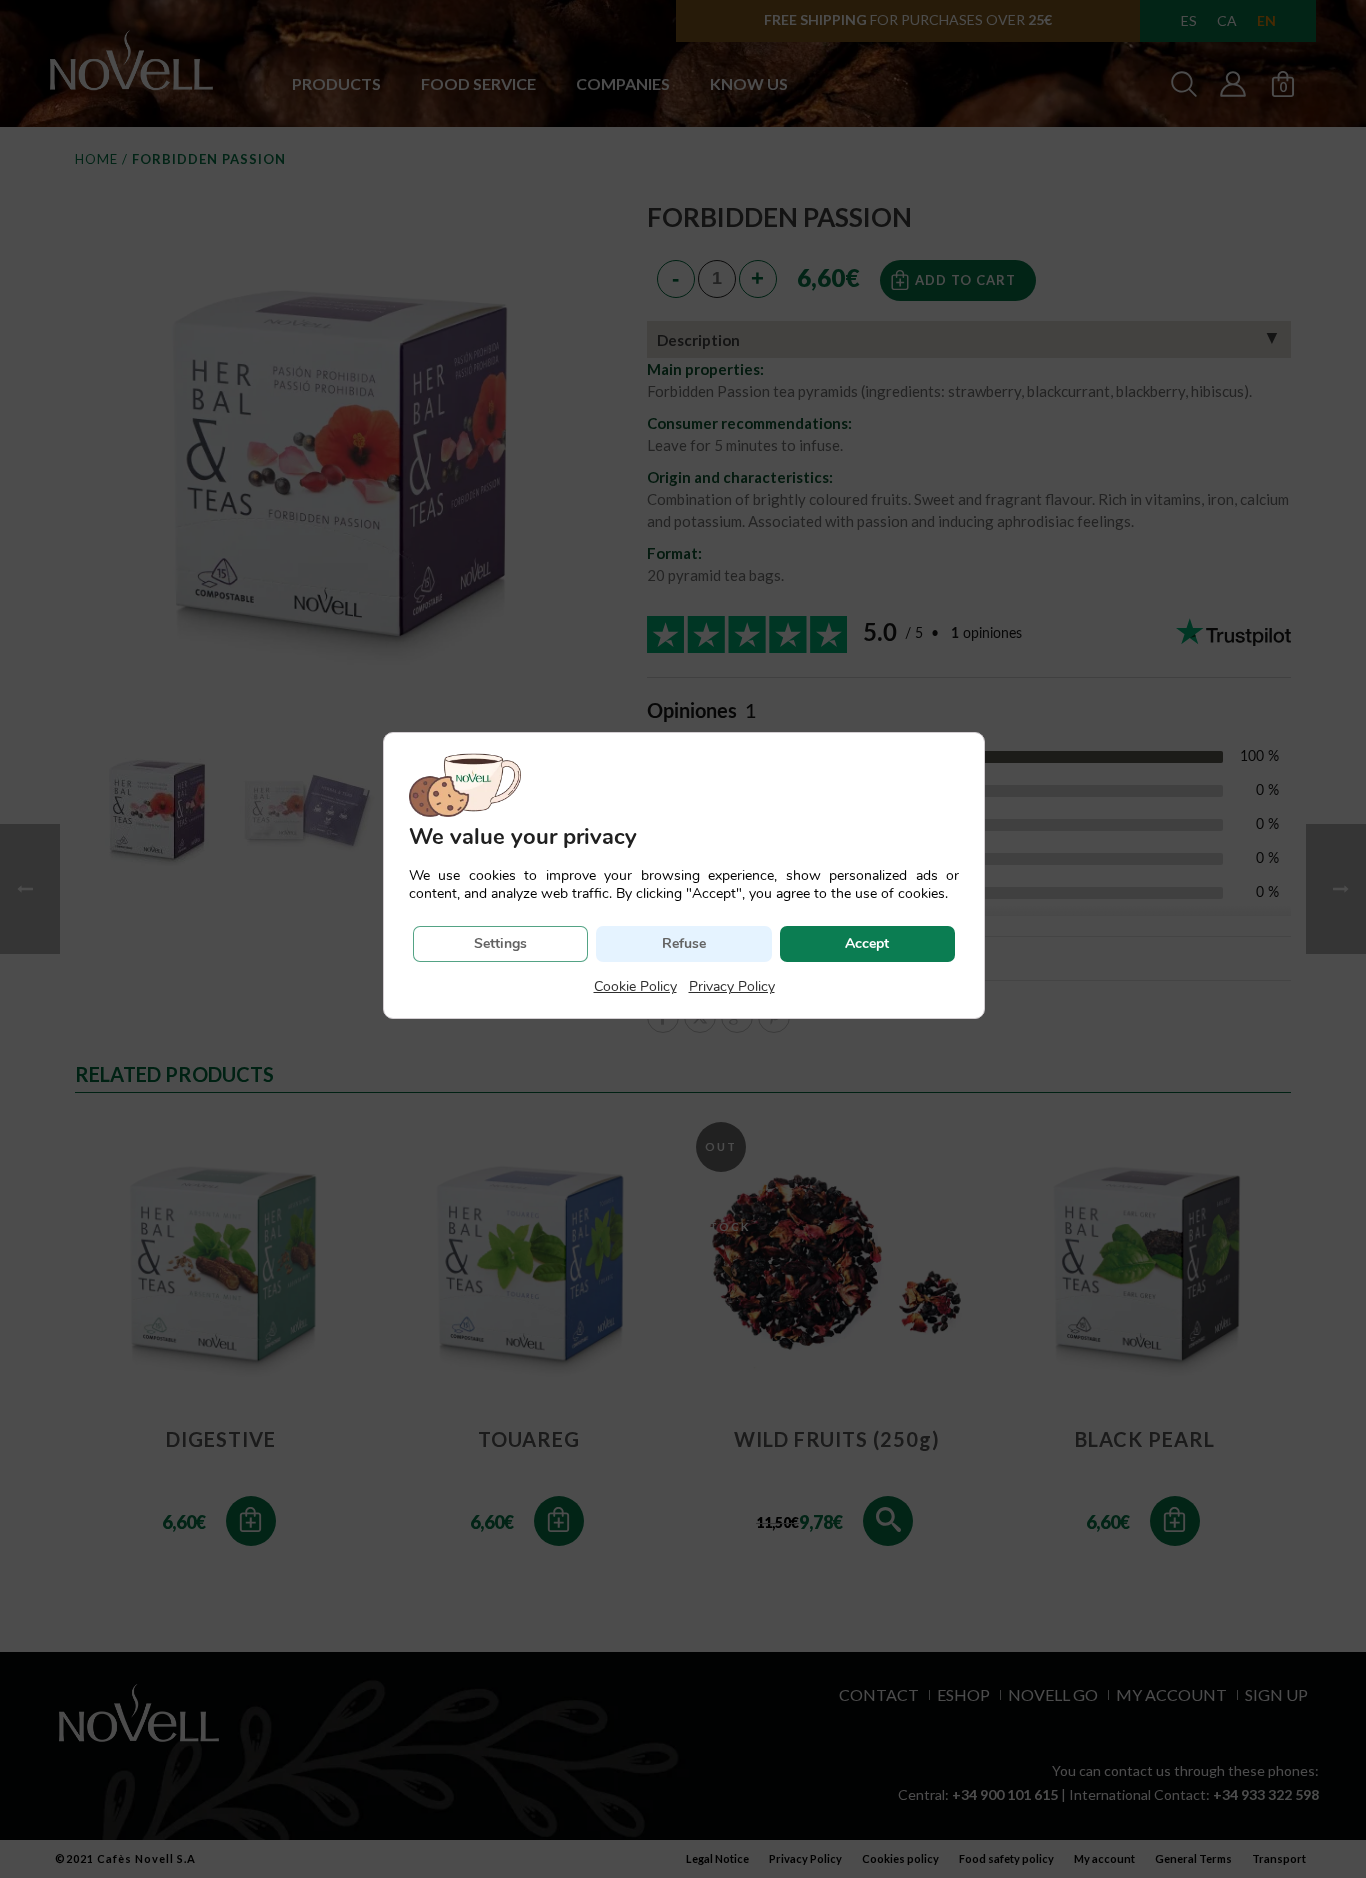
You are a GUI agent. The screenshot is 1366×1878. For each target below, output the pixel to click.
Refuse (684, 943)
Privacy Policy (732, 986)
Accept (867, 943)
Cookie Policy (635, 986)
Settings (500, 943)
